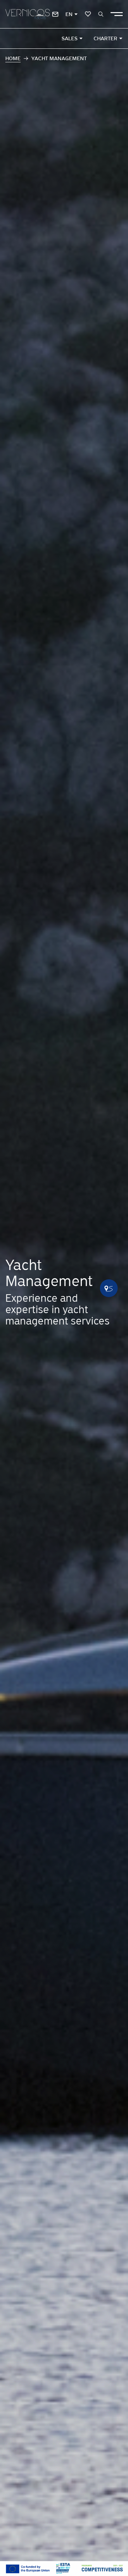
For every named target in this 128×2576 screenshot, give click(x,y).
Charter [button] (105, 38)
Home (13, 58)
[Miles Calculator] (109, 1288)
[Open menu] (117, 14)
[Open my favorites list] (88, 14)
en (69, 14)
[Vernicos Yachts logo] (28, 14)
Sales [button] (70, 38)
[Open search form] (101, 14)
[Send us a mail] (55, 14)
